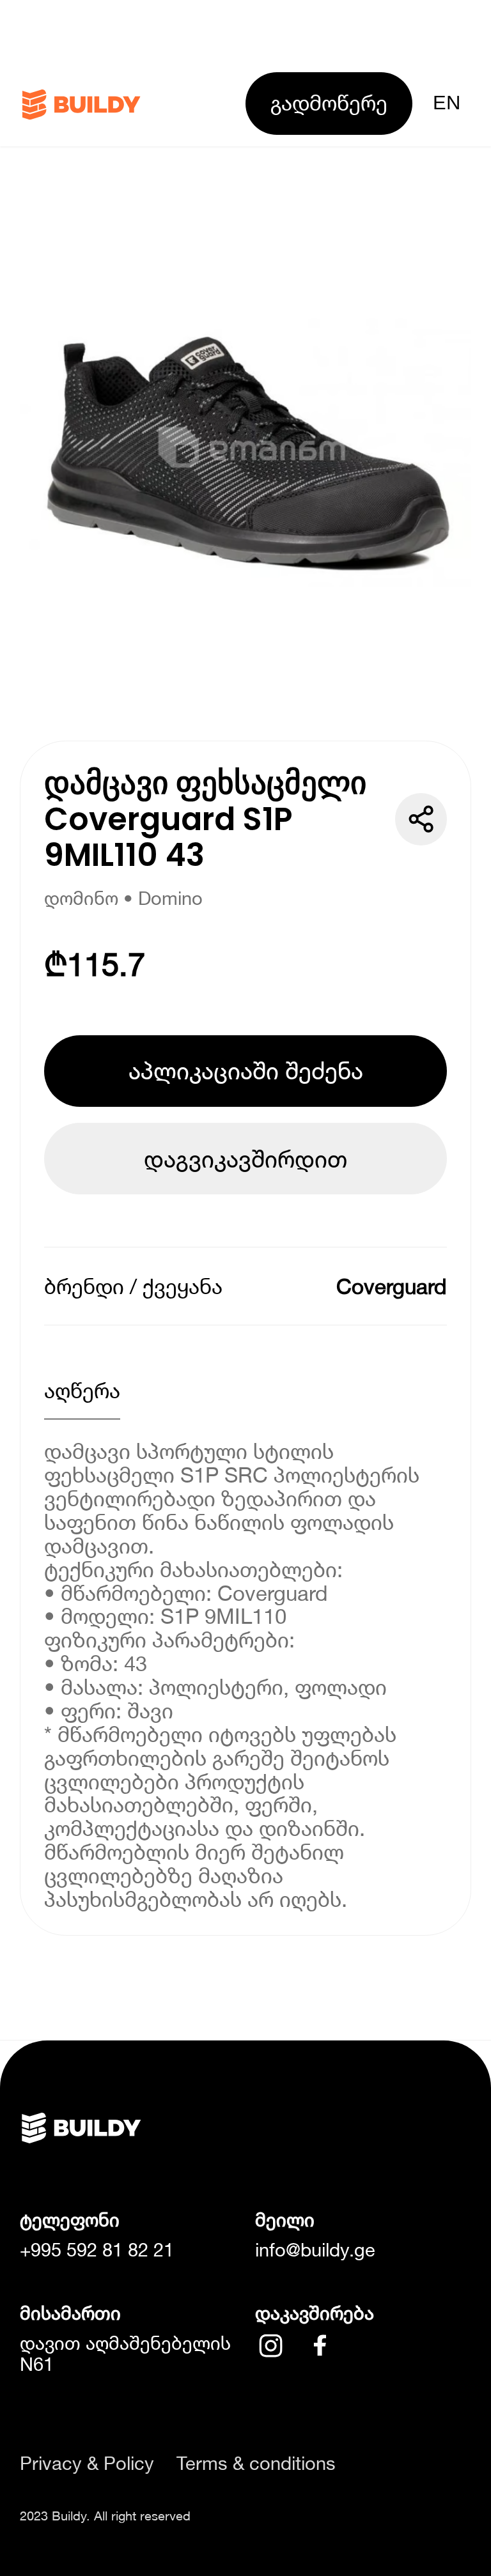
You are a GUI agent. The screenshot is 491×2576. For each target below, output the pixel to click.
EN (447, 103)
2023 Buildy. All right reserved (105, 2515)
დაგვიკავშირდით (245, 1159)
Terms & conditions (256, 2463)
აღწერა (82, 1390)
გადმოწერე (329, 103)
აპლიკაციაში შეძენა (246, 1070)
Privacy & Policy (87, 2463)
